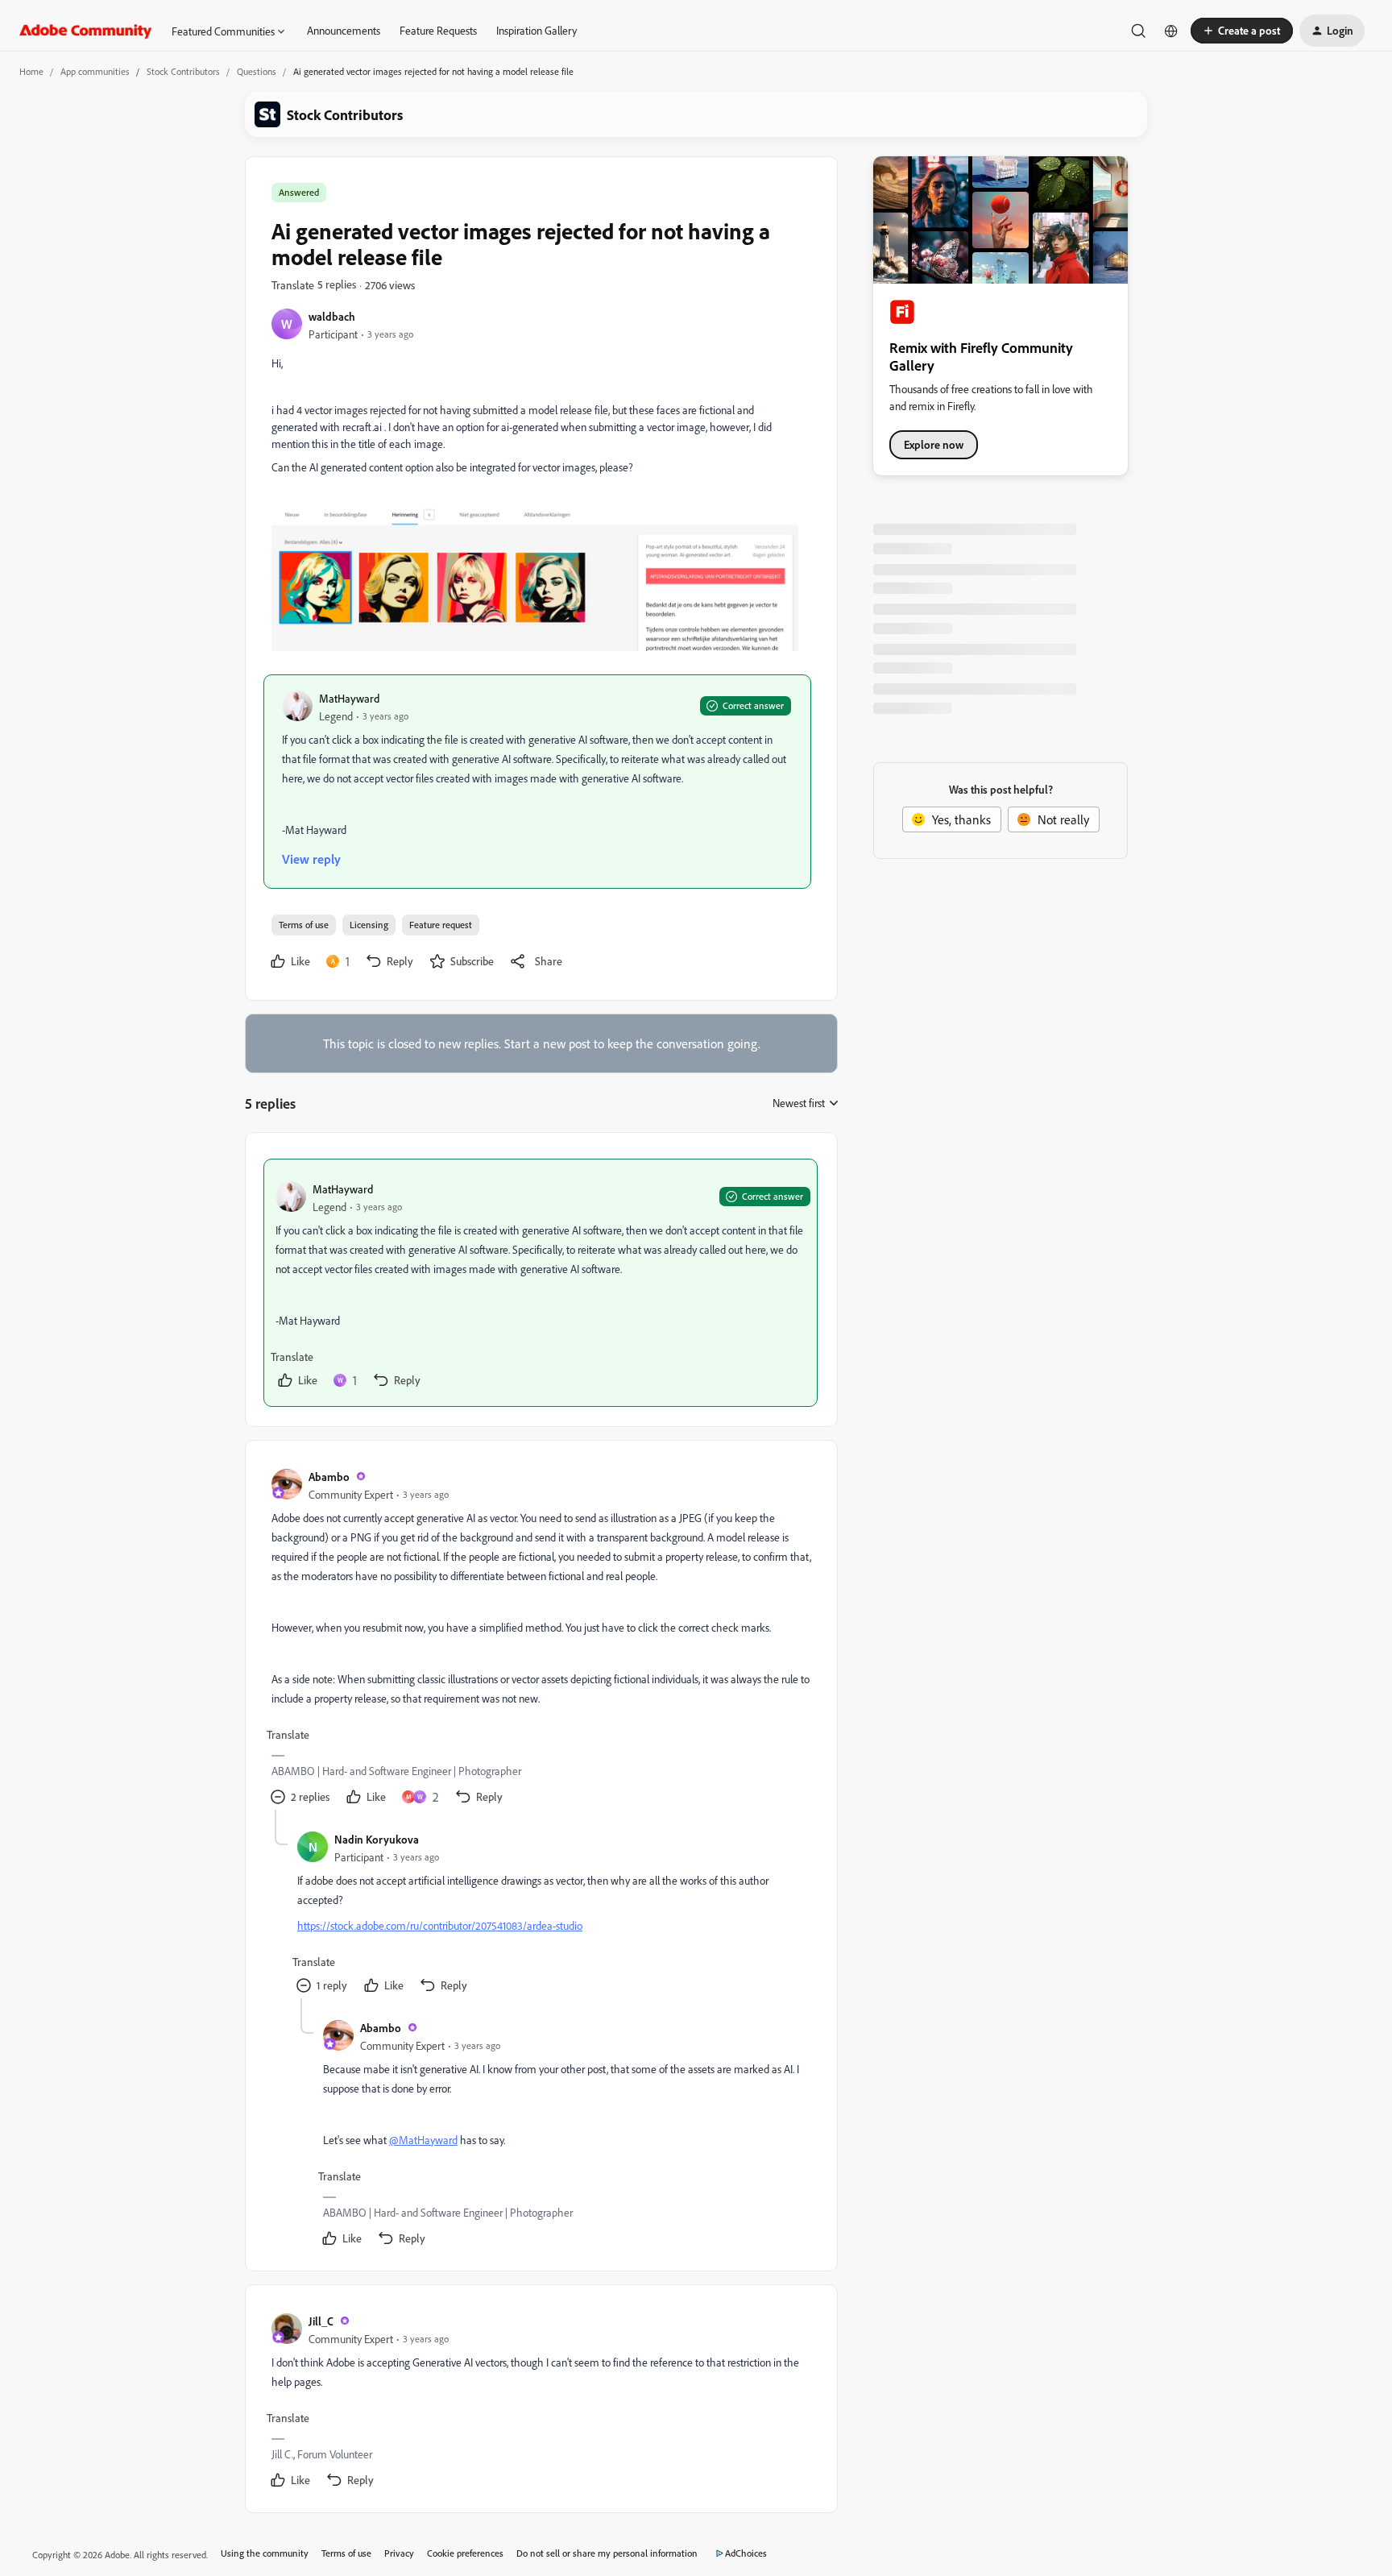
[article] (541, 1283)
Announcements (344, 30)
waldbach (332, 316)
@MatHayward (423, 2140)
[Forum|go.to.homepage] (86, 31)
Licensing (369, 925)
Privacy (399, 2553)
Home (31, 71)
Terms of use (304, 925)
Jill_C (321, 2321)
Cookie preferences (465, 2553)
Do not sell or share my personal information (607, 2553)
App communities (95, 71)
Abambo (329, 1477)
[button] (1242, 31)
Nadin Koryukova (377, 1839)
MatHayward (349, 698)
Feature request (441, 925)
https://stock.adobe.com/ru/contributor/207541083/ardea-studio (440, 1925)
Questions (257, 71)
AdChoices (746, 2553)
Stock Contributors (183, 71)
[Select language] (1171, 31)
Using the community (265, 2553)
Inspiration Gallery (536, 30)
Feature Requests (438, 30)
